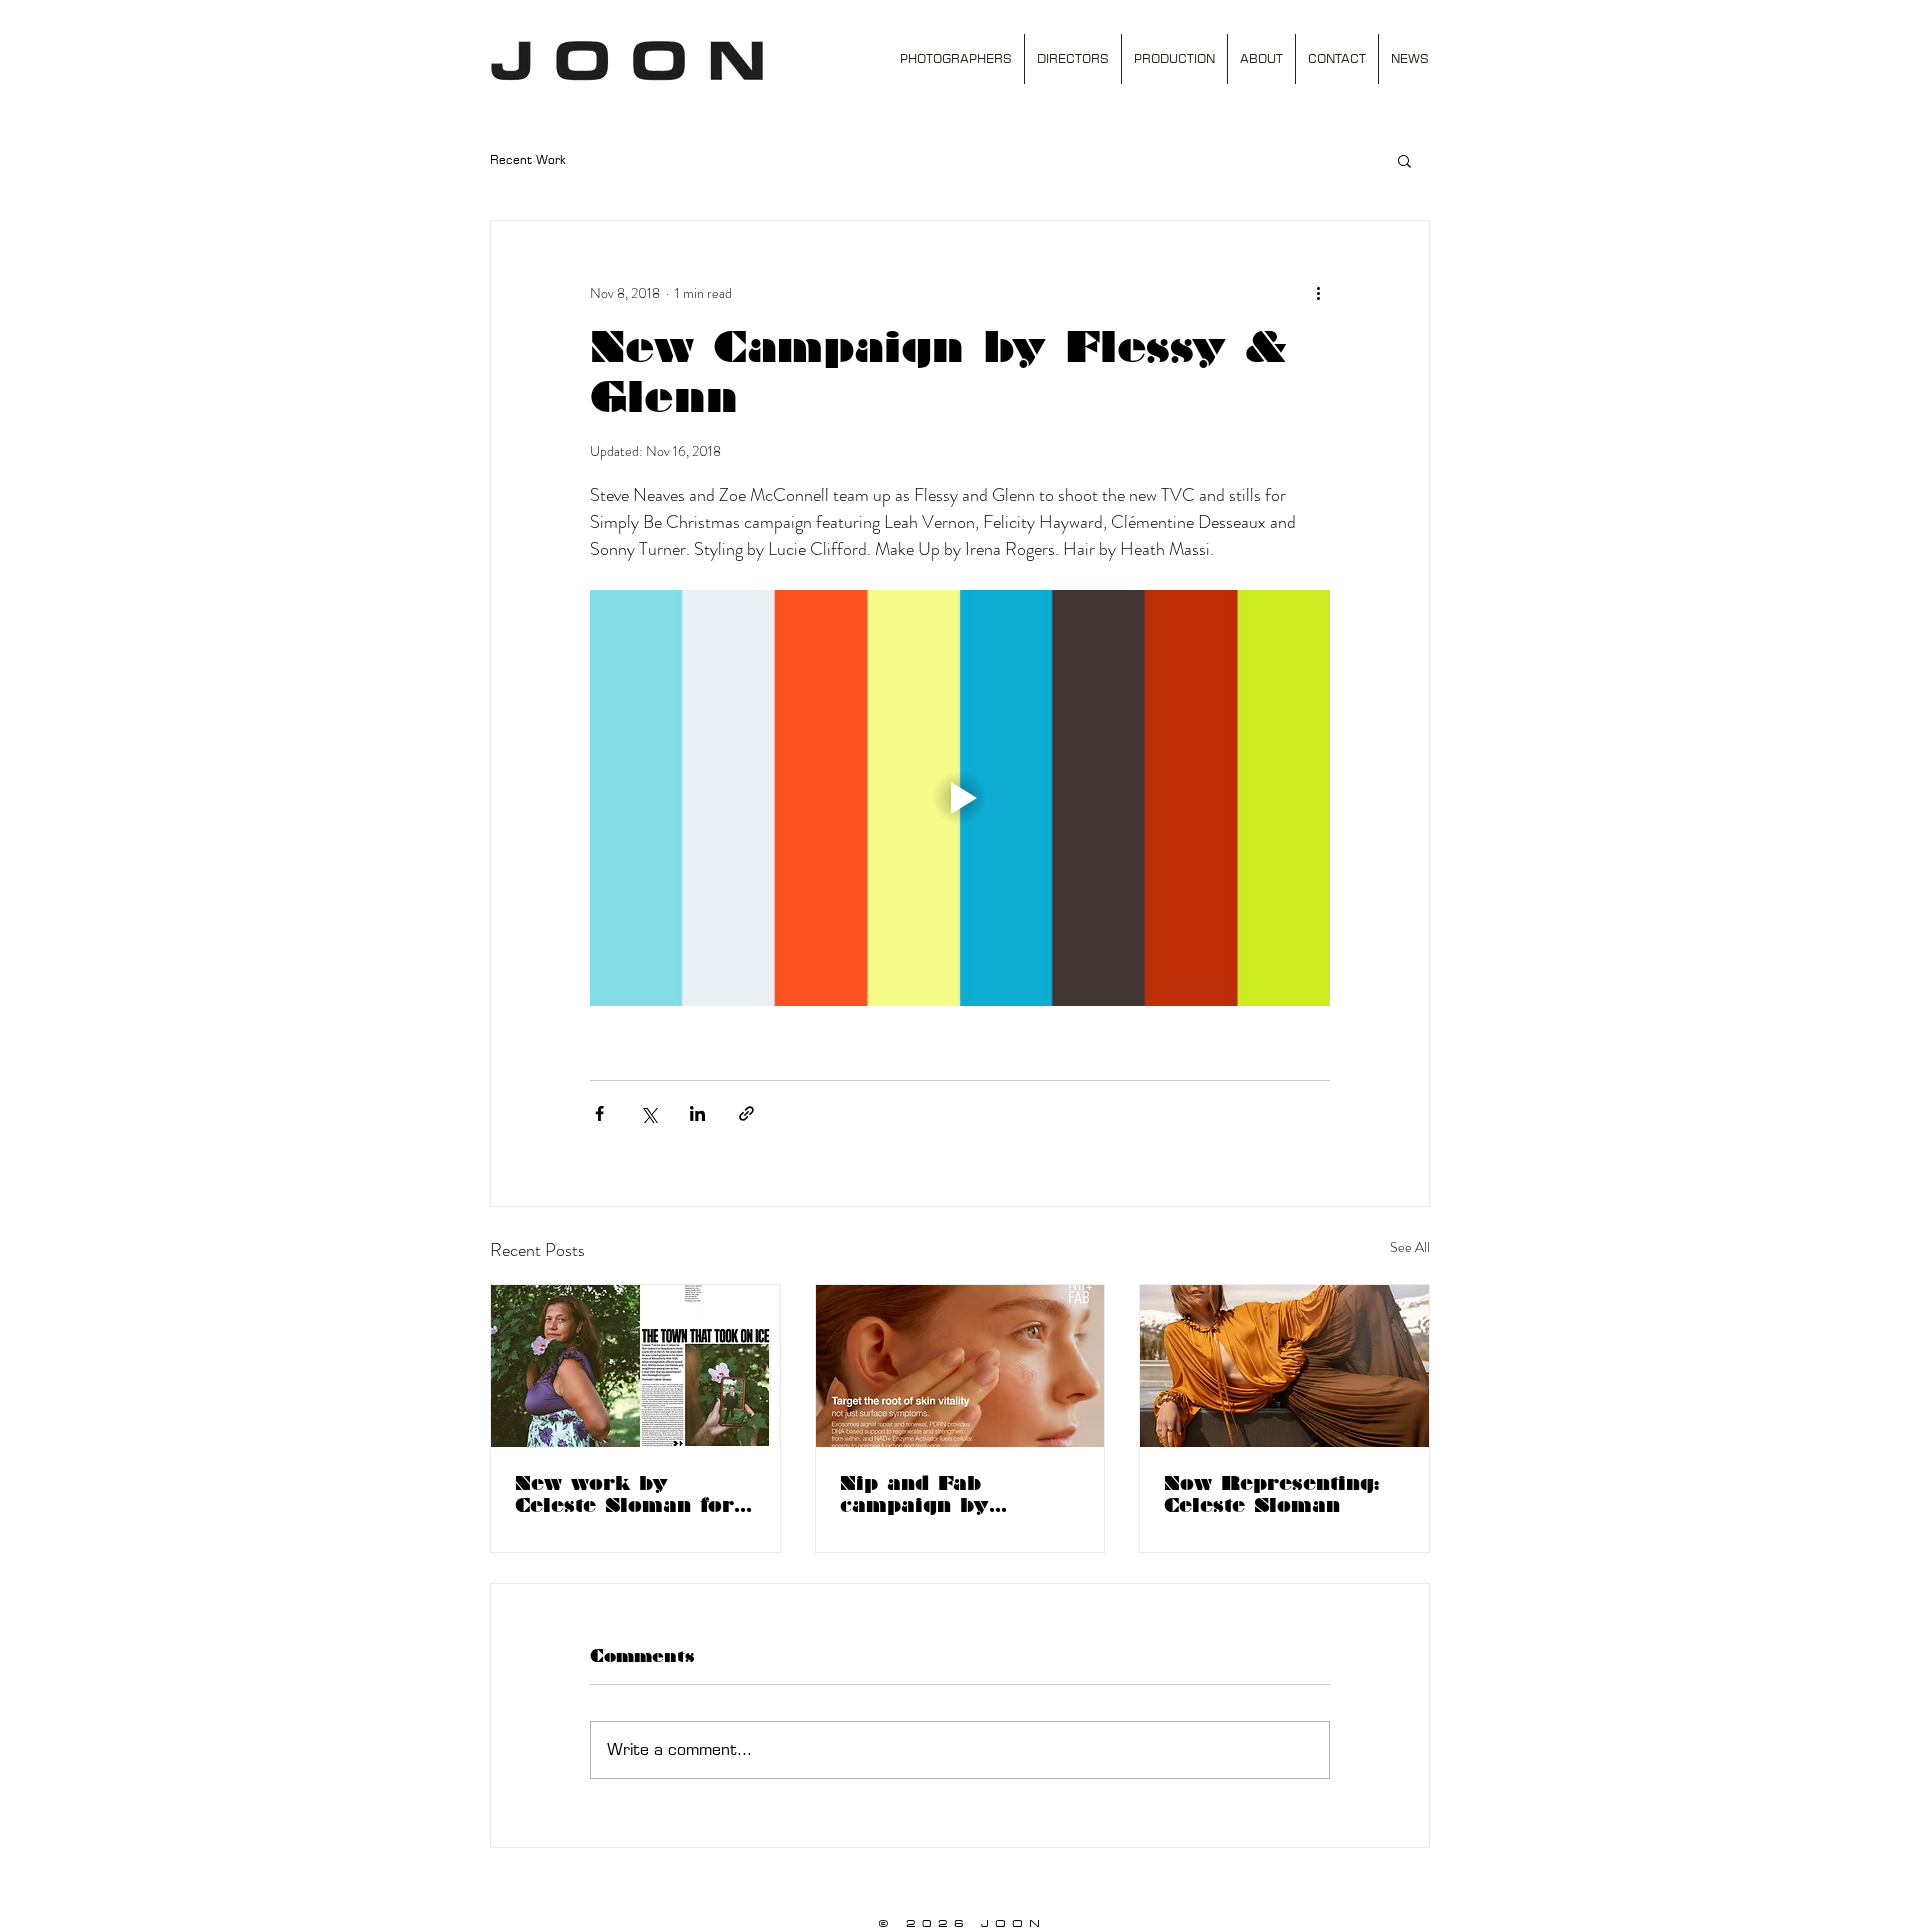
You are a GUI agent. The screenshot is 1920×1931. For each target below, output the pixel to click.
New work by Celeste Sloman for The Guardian (624, 1494)
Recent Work (528, 159)
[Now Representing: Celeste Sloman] (1284, 1366)
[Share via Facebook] (599, 1113)
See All (1410, 1247)
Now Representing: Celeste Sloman (1271, 1494)
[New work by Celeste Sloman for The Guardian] (635, 1366)
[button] (1404, 160)
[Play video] (960, 798)
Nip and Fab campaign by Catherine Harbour (949, 1494)
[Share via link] (746, 1113)
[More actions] (1318, 293)
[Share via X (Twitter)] (648, 1113)
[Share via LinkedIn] (697, 1113)
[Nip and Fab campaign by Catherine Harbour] (960, 1366)
